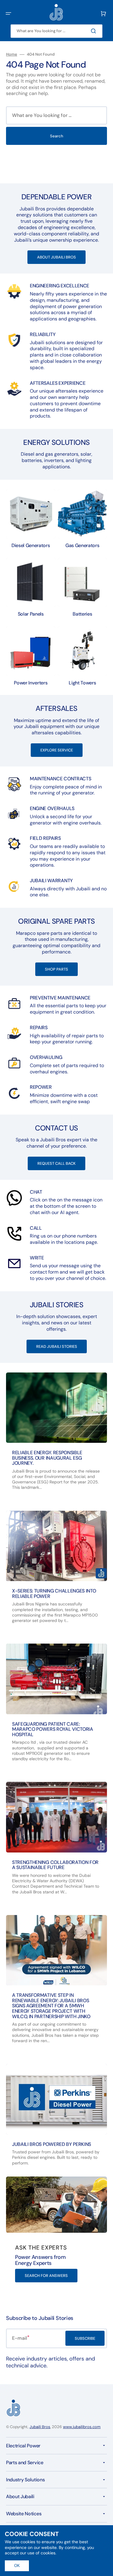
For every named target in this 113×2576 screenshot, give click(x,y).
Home (12, 54)
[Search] (95, 31)
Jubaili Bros (40, 2427)
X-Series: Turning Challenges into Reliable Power (54, 1594)
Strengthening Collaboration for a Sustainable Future (55, 1865)
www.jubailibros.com (82, 2427)
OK (17, 2566)
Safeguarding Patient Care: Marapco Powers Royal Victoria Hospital (53, 1729)
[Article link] (56, 1437)
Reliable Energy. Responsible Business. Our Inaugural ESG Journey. (47, 1458)
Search (57, 136)
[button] (8, 14)
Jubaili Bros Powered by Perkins (52, 2144)
